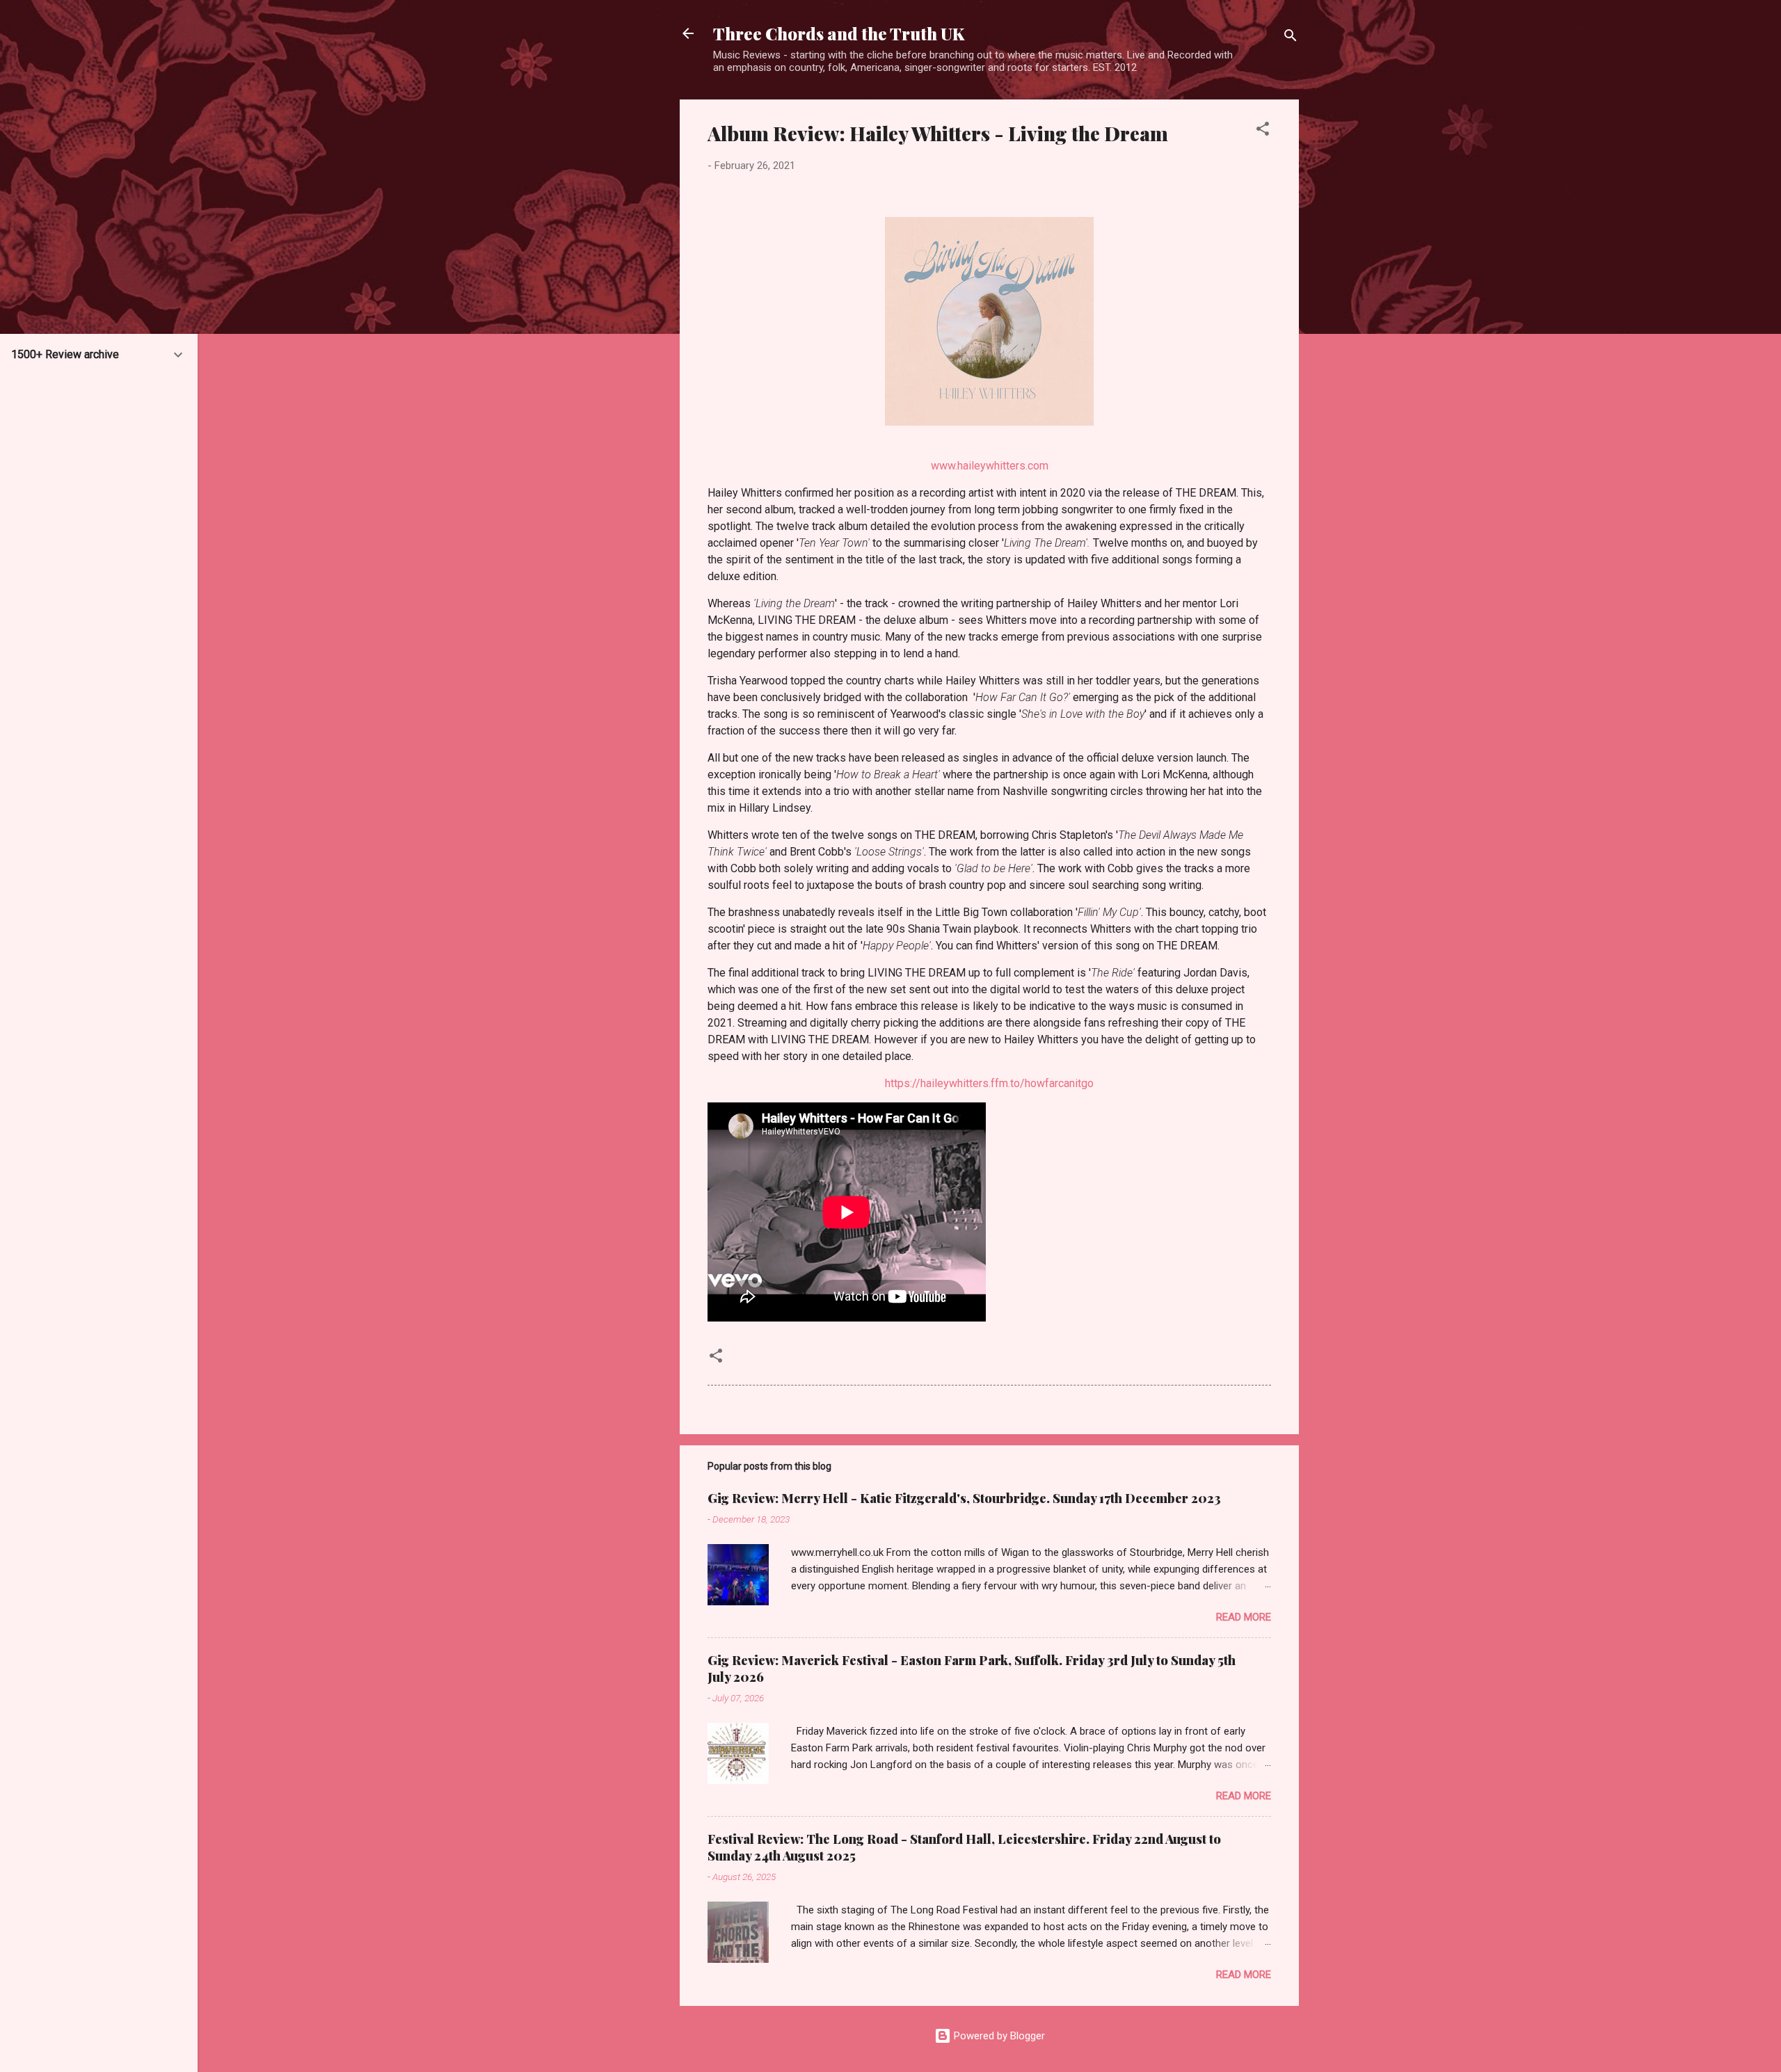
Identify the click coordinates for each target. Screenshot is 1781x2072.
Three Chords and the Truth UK (839, 33)
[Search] (1291, 38)
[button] (1263, 131)
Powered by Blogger (998, 2036)
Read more (1244, 1617)
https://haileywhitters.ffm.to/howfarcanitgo (989, 1083)
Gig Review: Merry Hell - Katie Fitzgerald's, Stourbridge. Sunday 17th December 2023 (964, 1498)
